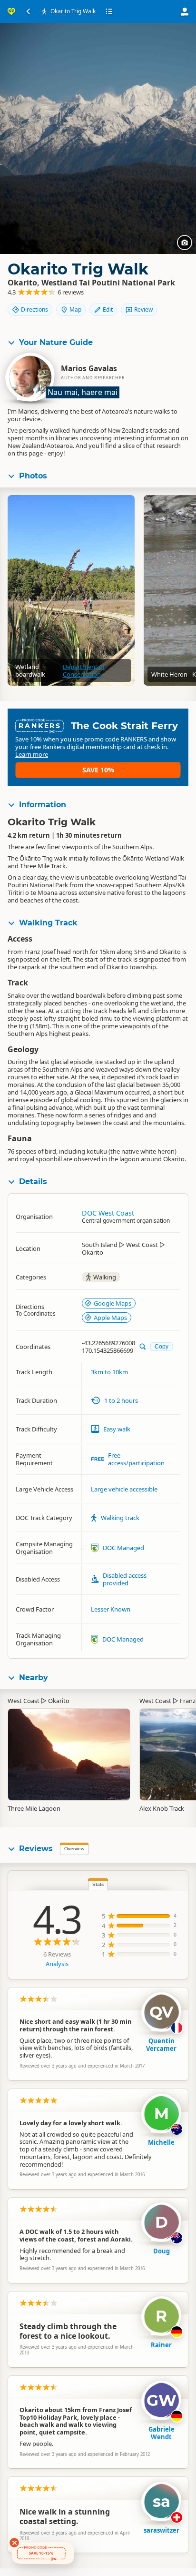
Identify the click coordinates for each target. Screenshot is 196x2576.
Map (75, 309)
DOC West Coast (108, 1213)
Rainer (161, 2345)
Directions (34, 309)
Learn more (32, 754)
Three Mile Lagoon (34, 1808)
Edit (108, 309)
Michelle (161, 2142)
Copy (162, 1346)
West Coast (24, 1701)
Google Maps (113, 1303)
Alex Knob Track (162, 1808)
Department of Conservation (84, 670)
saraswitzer (162, 2530)
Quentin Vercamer (161, 2045)
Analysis (57, 1964)
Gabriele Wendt (162, 2433)
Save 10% (98, 770)
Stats (98, 1884)
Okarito (59, 1701)
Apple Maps (110, 1318)
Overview (74, 1849)
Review (143, 309)
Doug (162, 2251)
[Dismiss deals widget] (14, 2543)
